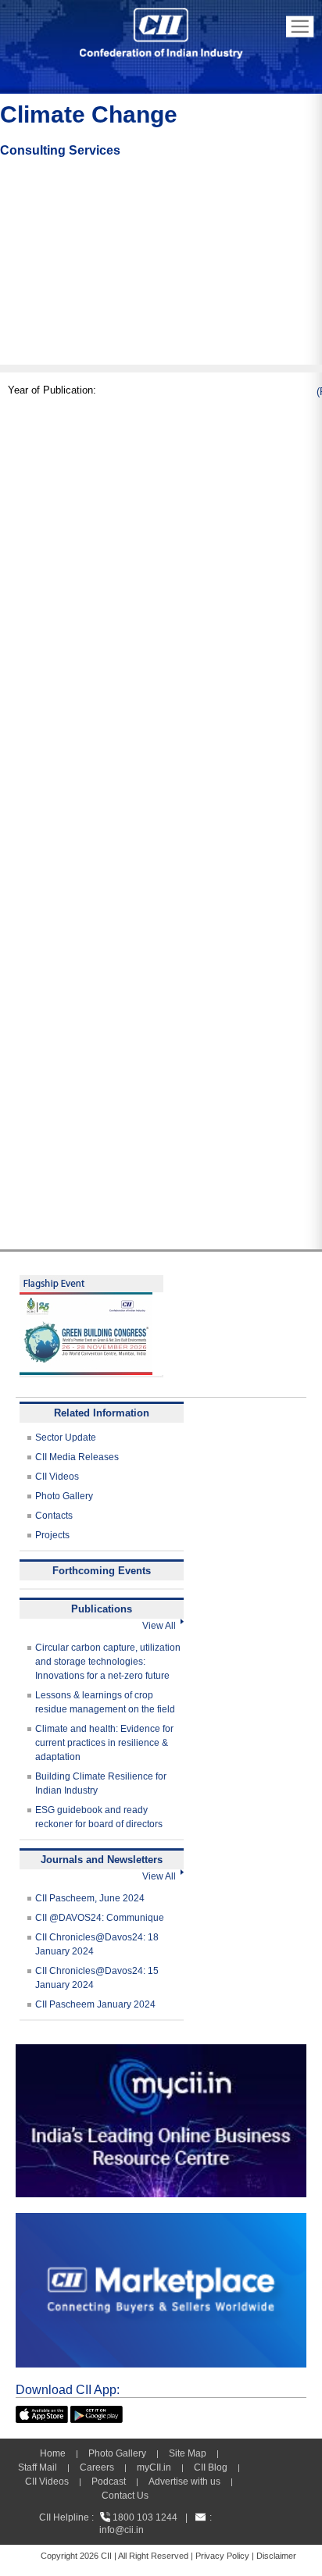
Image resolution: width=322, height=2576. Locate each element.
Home (53, 2453)
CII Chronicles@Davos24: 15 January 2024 (97, 1978)
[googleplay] (97, 2413)
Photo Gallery (64, 1496)
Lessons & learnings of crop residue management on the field (105, 1702)
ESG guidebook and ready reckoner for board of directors (99, 1817)
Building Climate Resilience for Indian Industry (101, 1783)
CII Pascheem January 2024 (95, 2004)
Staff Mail (38, 2467)
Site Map (188, 2453)
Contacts (54, 1516)
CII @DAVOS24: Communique (100, 1918)
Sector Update (66, 1438)
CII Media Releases (77, 1457)
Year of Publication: (52, 390)
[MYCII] (161, 2051)
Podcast (109, 2482)
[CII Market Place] (161, 2220)
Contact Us (125, 2496)
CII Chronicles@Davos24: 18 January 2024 (97, 1944)
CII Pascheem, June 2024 (90, 1898)
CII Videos (57, 1477)
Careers (97, 2467)
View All (161, 1626)
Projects (52, 1535)
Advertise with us (184, 2482)
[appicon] (42, 2413)
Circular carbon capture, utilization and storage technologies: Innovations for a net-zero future (108, 1662)
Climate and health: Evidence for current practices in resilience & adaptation (104, 1743)
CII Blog (211, 2467)
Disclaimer (276, 2556)
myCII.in (154, 2467)
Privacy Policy (222, 2556)
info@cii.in (122, 2530)
